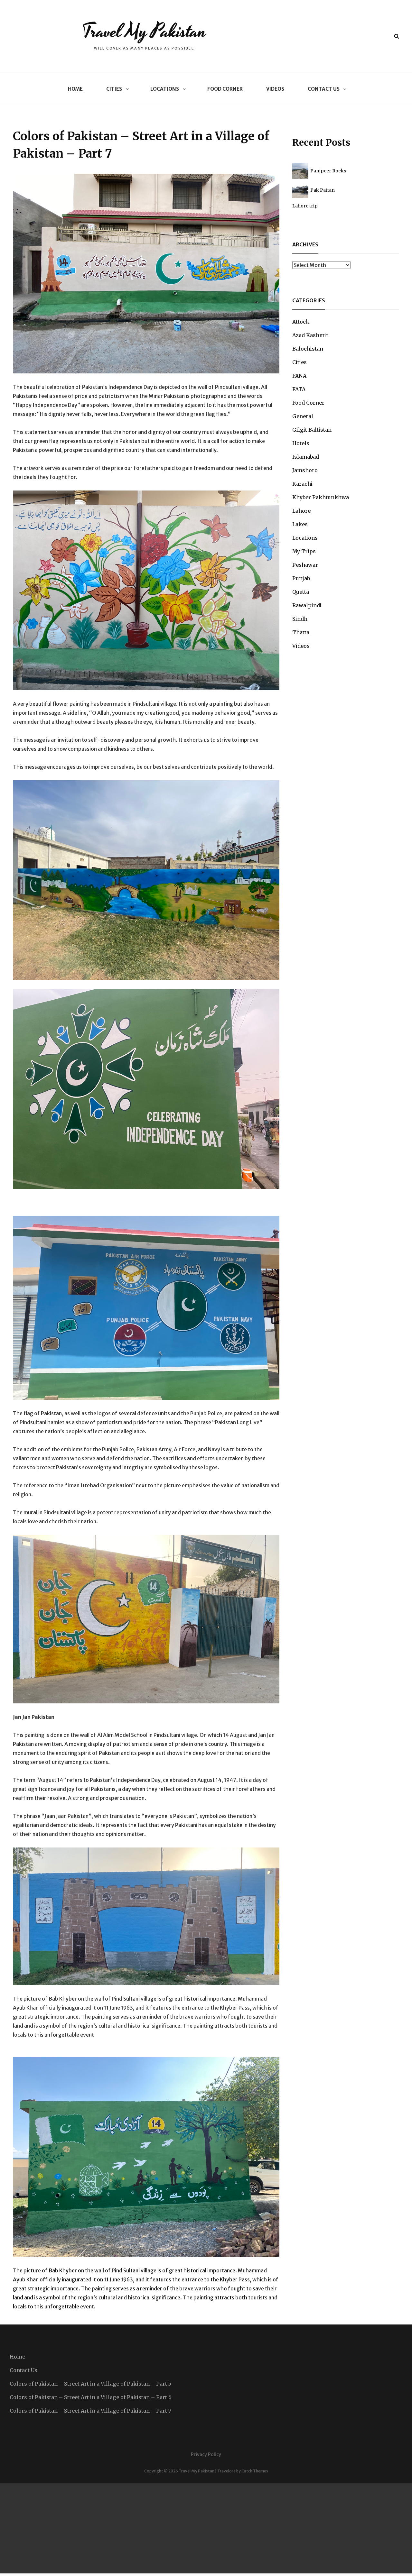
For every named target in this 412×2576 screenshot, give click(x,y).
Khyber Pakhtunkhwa (321, 497)
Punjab (301, 578)
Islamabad (306, 457)
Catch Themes (255, 2471)
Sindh (300, 619)
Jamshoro (305, 470)
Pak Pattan (323, 190)
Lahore (301, 511)
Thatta (301, 632)
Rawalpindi (307, 605)
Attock (301, 322)
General (303, 416)
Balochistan (308, 349)
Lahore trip (305, 206)
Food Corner (225, 89)
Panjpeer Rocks (328, 171)
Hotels (301, 443)
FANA (299, 376)
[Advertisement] (193, 2528)
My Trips (304, 551)
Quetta (301, 592)
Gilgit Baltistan (312, 430)
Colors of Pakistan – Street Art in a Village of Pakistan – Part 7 (90, 2411)
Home (75, 89)
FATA (299, 389)
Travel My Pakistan (144, 31)
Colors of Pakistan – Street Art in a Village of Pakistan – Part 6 (91, 2397)
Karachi (302, 484)
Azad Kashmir (310, 335)
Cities (114, 89)
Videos (275, 89)
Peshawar (305, 565)
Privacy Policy (206, 2454)
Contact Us (324, 89)
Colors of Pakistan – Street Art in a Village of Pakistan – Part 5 (90, 2384)
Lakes (300, 524)
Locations (165, 89)
